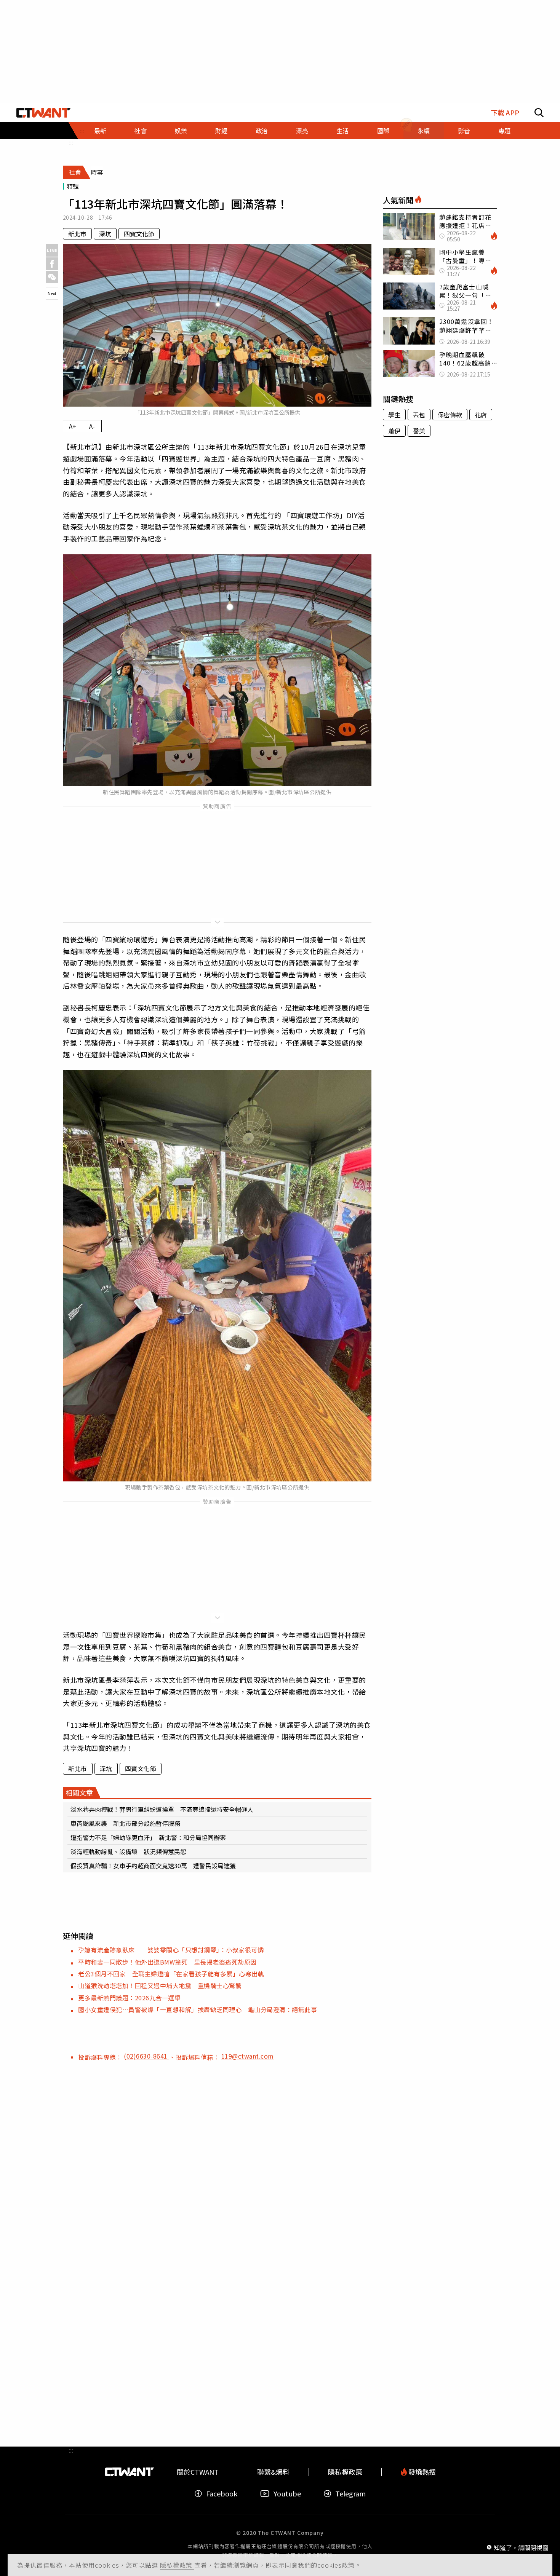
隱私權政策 (177, 2565)
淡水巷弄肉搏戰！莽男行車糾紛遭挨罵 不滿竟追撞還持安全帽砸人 (162, 1809)
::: (71, 142)
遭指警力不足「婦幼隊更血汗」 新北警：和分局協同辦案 (148, 1837)
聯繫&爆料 (273, 2472)
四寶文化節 (139, 234)
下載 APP (505, 113)
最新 (100, 131)
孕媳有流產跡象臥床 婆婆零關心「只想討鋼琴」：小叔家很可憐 (171, 1950)
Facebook (222, 2494)
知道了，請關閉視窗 (521, 2547)
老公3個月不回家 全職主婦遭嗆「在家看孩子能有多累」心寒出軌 (171, 1974)
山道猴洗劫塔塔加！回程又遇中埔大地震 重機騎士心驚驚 (160, 1985)
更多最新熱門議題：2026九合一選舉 (129, 1998)
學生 (394, 415)
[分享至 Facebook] (52, 264)
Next (52, 293)
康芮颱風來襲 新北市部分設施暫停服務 (125, 1823)
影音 (464, 131)
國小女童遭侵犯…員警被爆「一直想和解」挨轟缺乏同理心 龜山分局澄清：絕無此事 (198, 2009)
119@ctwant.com (248, 2056)
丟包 (419, 415)
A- (92, 426)
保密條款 (450, 415)
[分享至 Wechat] (52, 277)
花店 (481, 415)
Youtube (287, 2494)
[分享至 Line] (52, 250)
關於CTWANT (198, 2472)
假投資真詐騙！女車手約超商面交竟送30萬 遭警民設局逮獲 (153, 1866)
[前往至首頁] (44, 113)
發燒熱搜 (421, 2472)
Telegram (350, 2494)
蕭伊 (394, 431)
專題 (504, 131)
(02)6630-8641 (146, 2056)
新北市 (77, 234)
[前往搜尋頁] (539, 113)
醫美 (419, 431)
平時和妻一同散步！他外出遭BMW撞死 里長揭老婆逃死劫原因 (167, 1962)
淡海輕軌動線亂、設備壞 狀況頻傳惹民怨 (128, 1851)
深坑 (105, 234)
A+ (73, 426)
